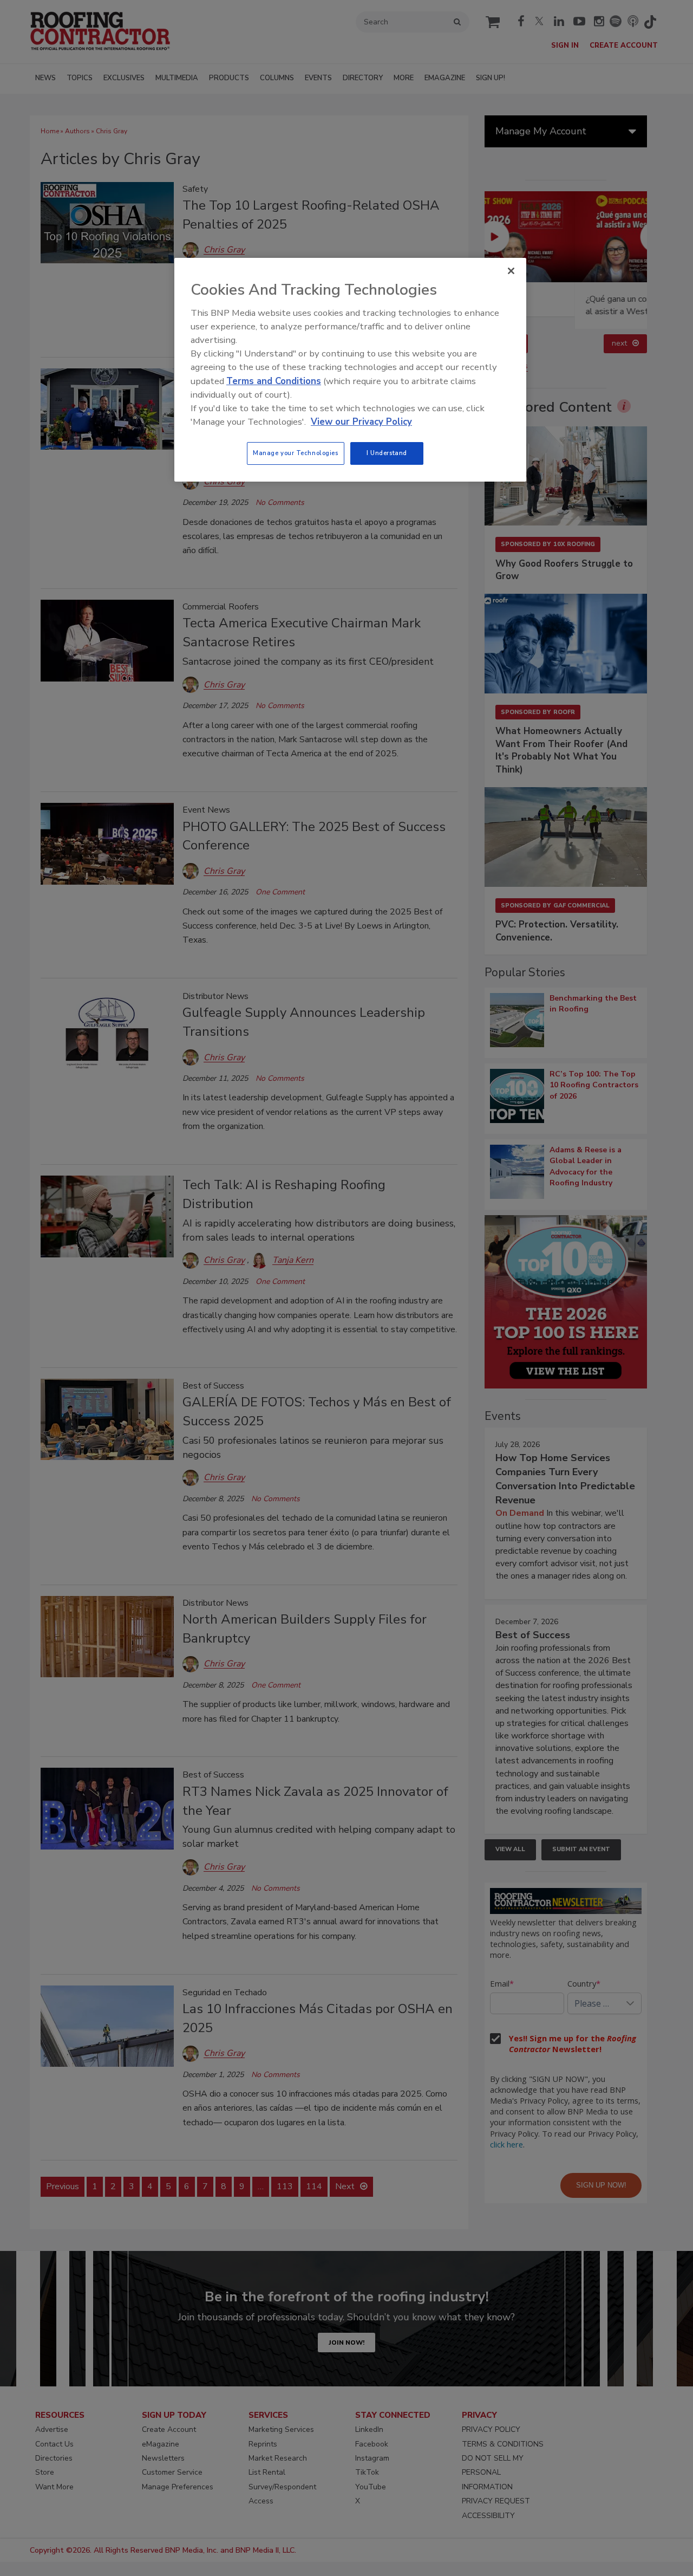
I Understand (387, 453)
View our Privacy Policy (361, 422)
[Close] (511, 271)
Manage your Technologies (296, 453)
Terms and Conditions (274, 381)
